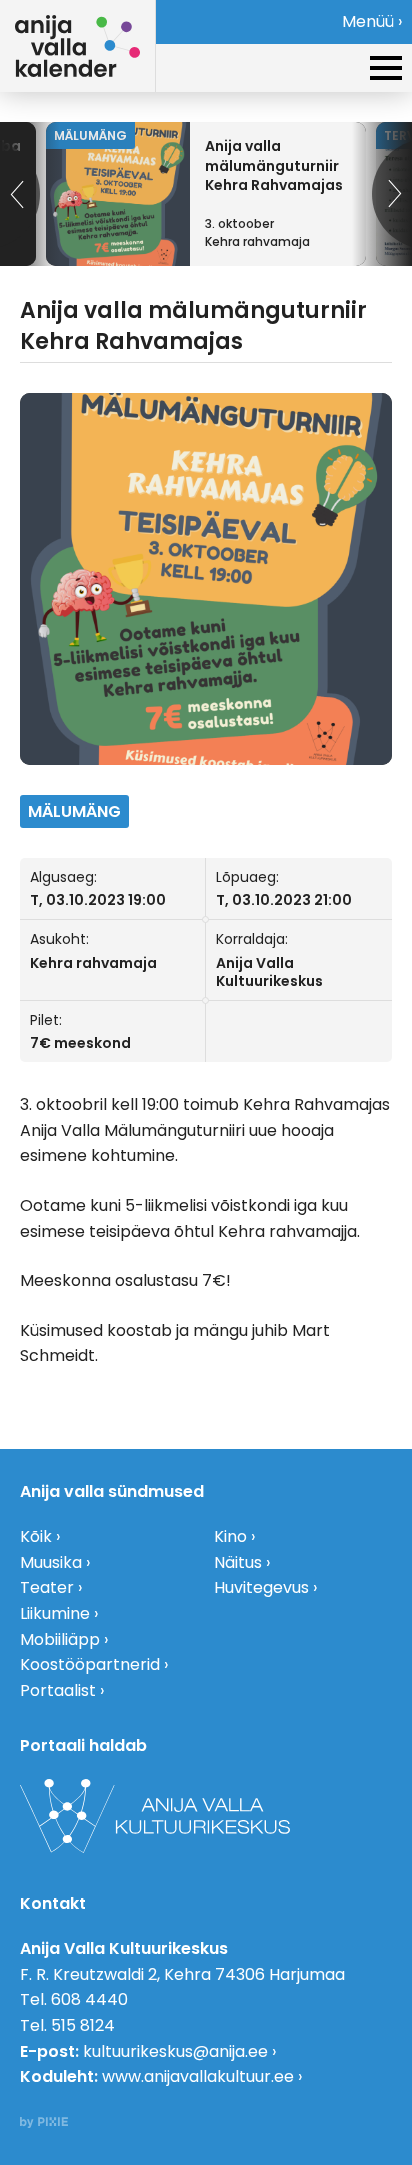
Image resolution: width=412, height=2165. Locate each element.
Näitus (238, 1562)
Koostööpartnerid (90, 1664)
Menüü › (372, 21)
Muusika (51, 1562)
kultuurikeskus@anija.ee (175, 2051)
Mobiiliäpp (60, 1639)
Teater (47, 1587)
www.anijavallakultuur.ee (198, 2076)
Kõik (36, 1536)
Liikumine (55, 1613)
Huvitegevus (261, 1587)
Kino (230, 1536)
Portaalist (58, 1690)
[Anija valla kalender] (77, 46)
